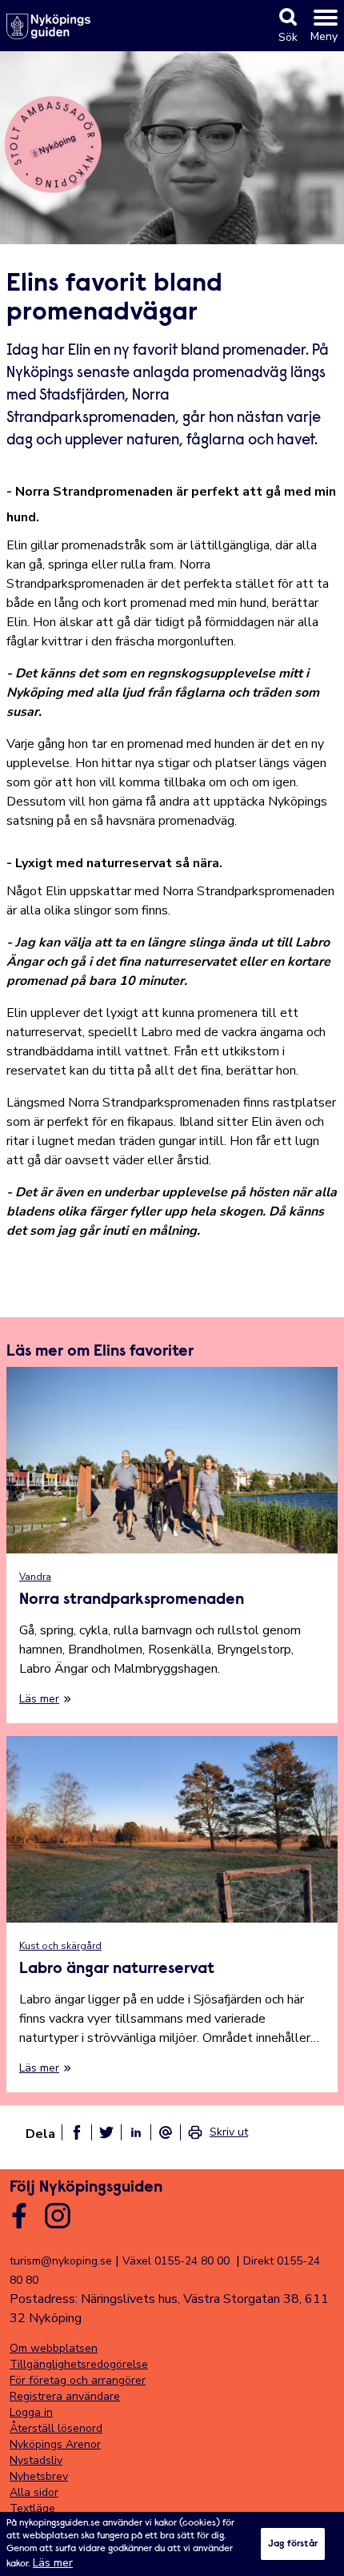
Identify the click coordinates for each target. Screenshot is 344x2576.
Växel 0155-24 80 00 (176, 2261)
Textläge (32, 2508)
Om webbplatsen (54, 2348)
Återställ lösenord (56, 2428)
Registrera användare (65, 2396)
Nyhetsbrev (39, 2476)
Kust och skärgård (60, 1946)
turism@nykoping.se (61, 2261)
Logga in (31, 2412)
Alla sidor (34, 2492)
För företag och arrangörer (78, 2380)
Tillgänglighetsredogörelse (79, 2364)
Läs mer (53, 2563)
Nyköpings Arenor (55, 2444)
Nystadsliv (36, 2460)
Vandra (35, 1577)
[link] (218, 2132)
